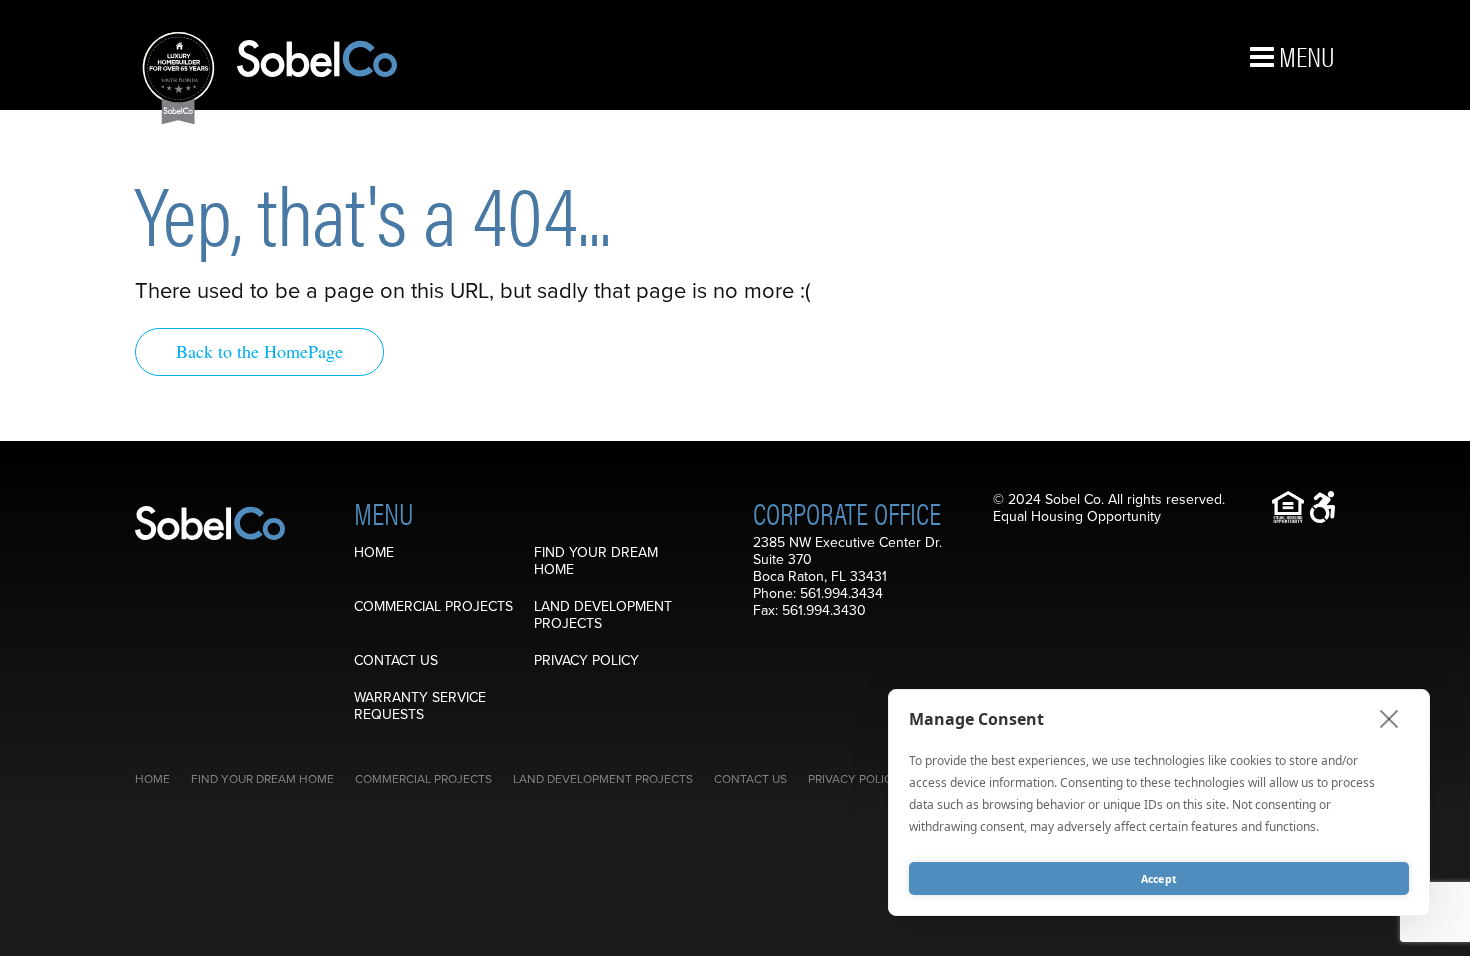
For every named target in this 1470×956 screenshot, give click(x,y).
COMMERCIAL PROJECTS (433, 606)
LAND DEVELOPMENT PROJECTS (603, 615)
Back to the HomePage (259, 351)
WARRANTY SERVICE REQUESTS (420, 706)
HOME (374, 552)
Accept (1159, 879)
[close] (1389, 718)
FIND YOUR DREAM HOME (596, 561)
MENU (1304, 55)
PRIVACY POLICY (586, 660)
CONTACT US (396, 660)
